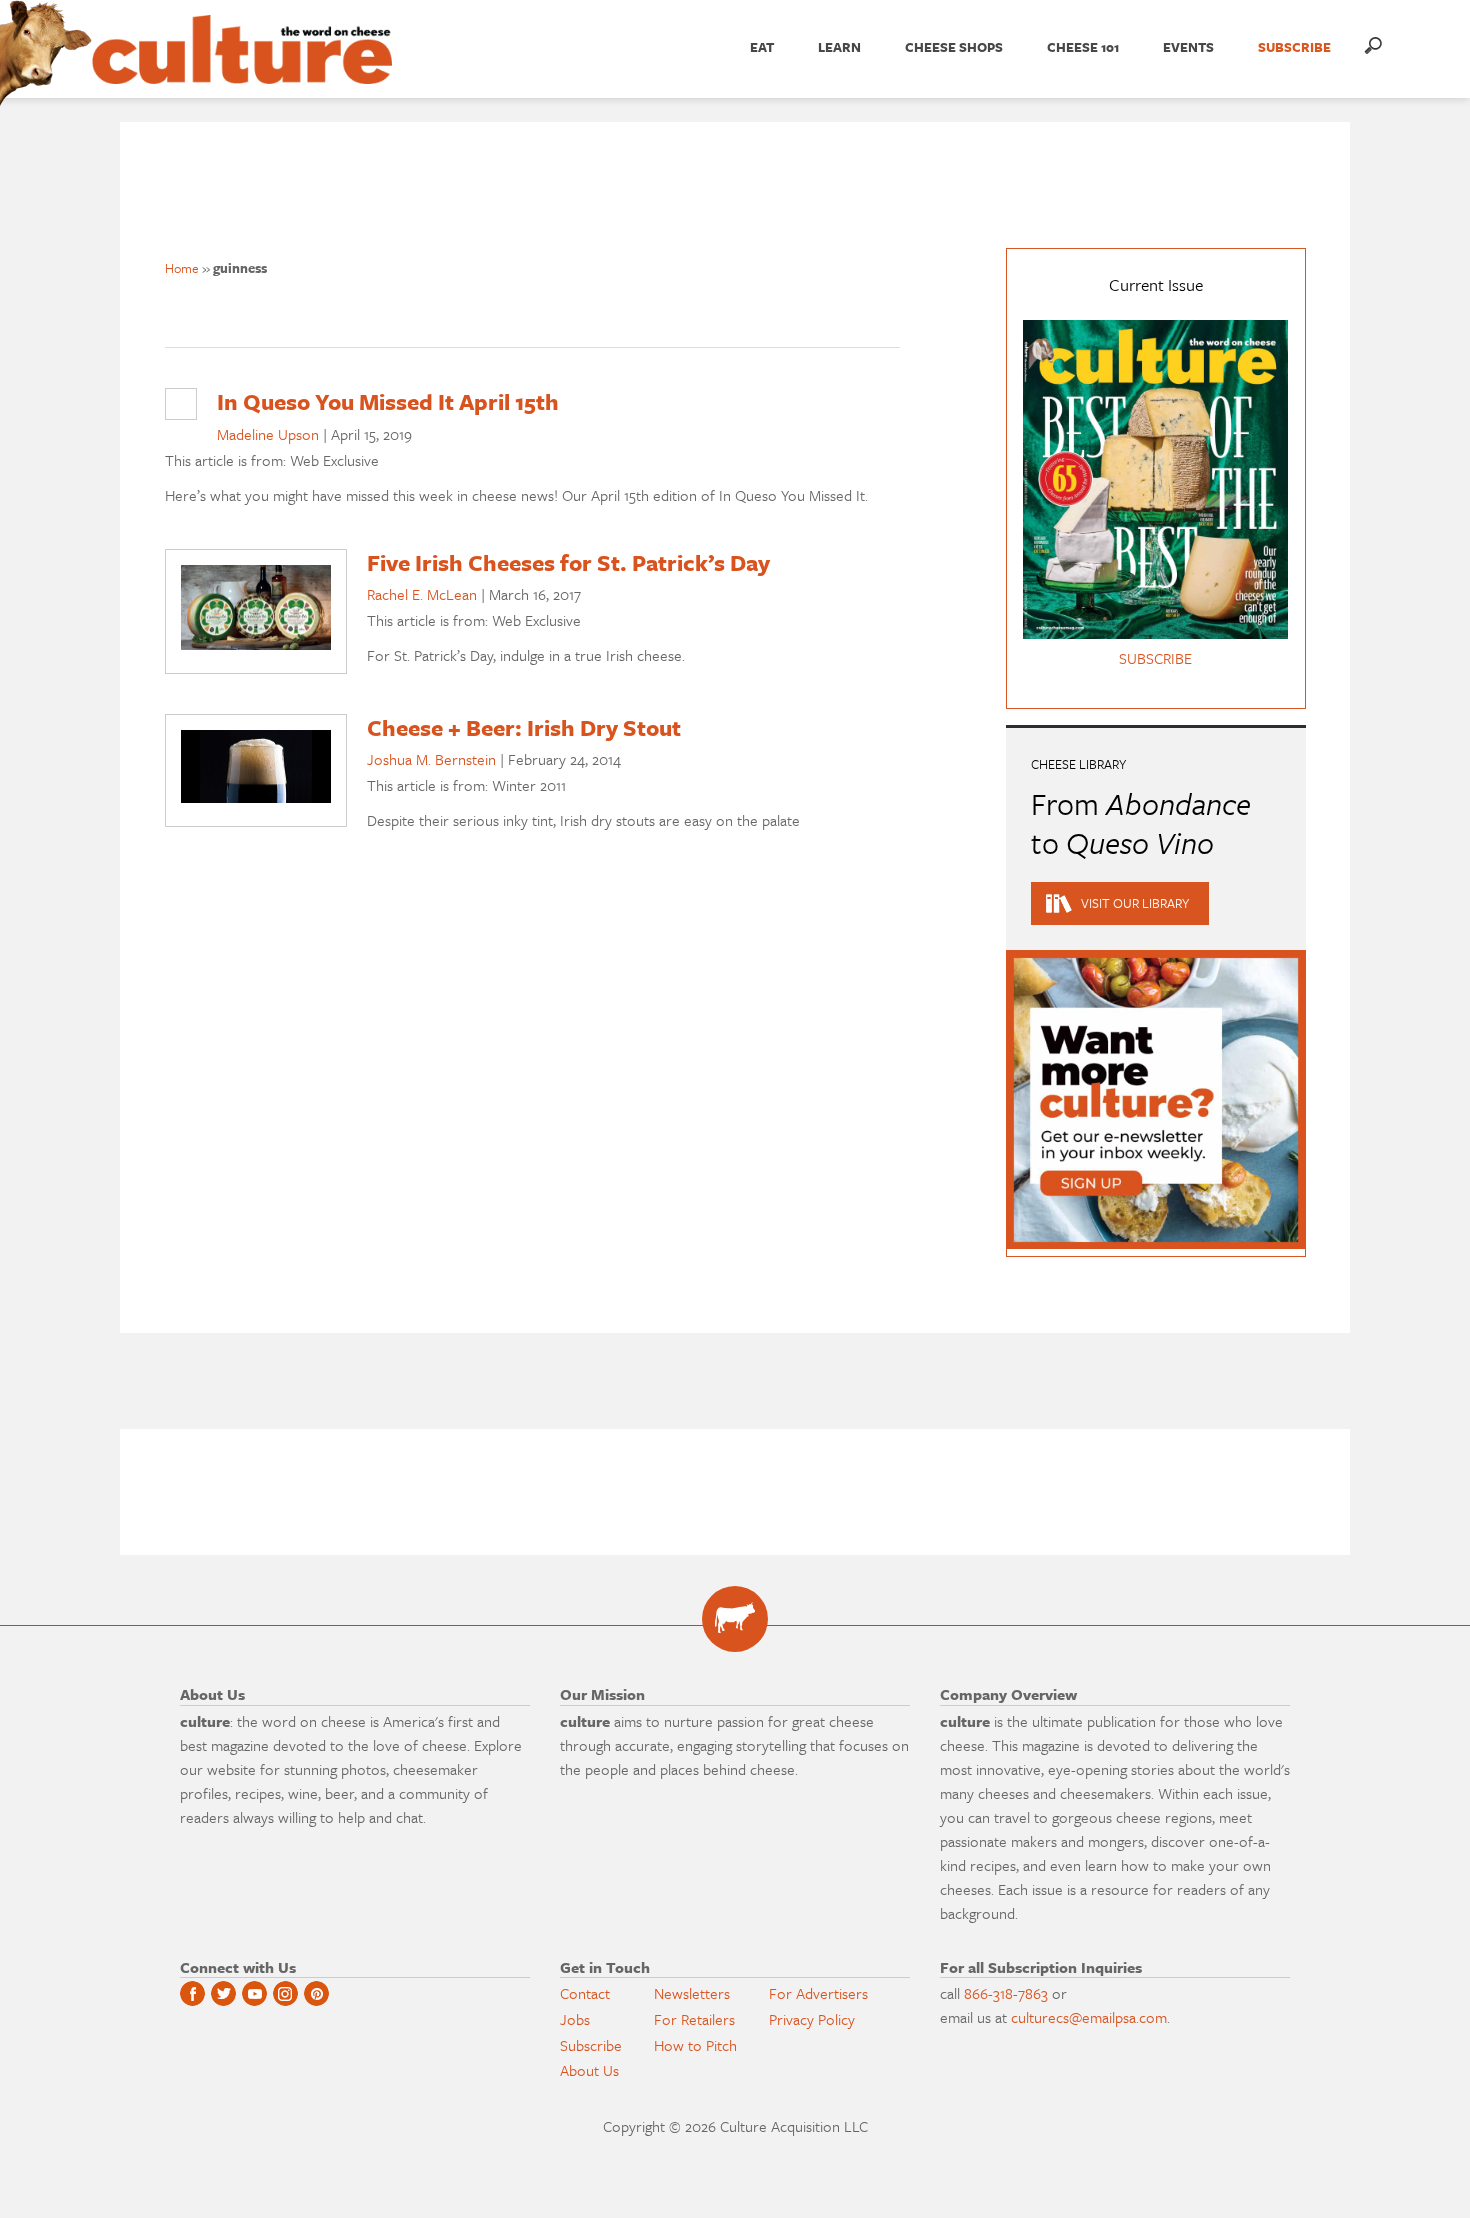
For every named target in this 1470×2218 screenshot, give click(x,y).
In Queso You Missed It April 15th (388, 401)
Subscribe (591, 2045)
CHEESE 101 (1083, 47)
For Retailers (694, 2019)
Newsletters (692, 1993)
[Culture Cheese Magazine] (735, 1619)
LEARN (839, 47)
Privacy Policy (812, 2019)
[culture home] (242, 67)
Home (182, 268)
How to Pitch (695, 2045)
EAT (762, 47)
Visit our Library (1135, 903)
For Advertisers (818, 1993)
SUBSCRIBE (1294, 47)
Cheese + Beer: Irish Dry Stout (524, 727)
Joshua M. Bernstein (431, 759)
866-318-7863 (1006, 1993)
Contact (585, 1993)
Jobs (575, 2019)
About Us (589, 2070)
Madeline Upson (268, 434)
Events (1188, 47)
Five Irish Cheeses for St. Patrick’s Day (568, 562)
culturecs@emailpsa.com (1089, 2017)
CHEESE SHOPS (954, 47)
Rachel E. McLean (422, 594)
